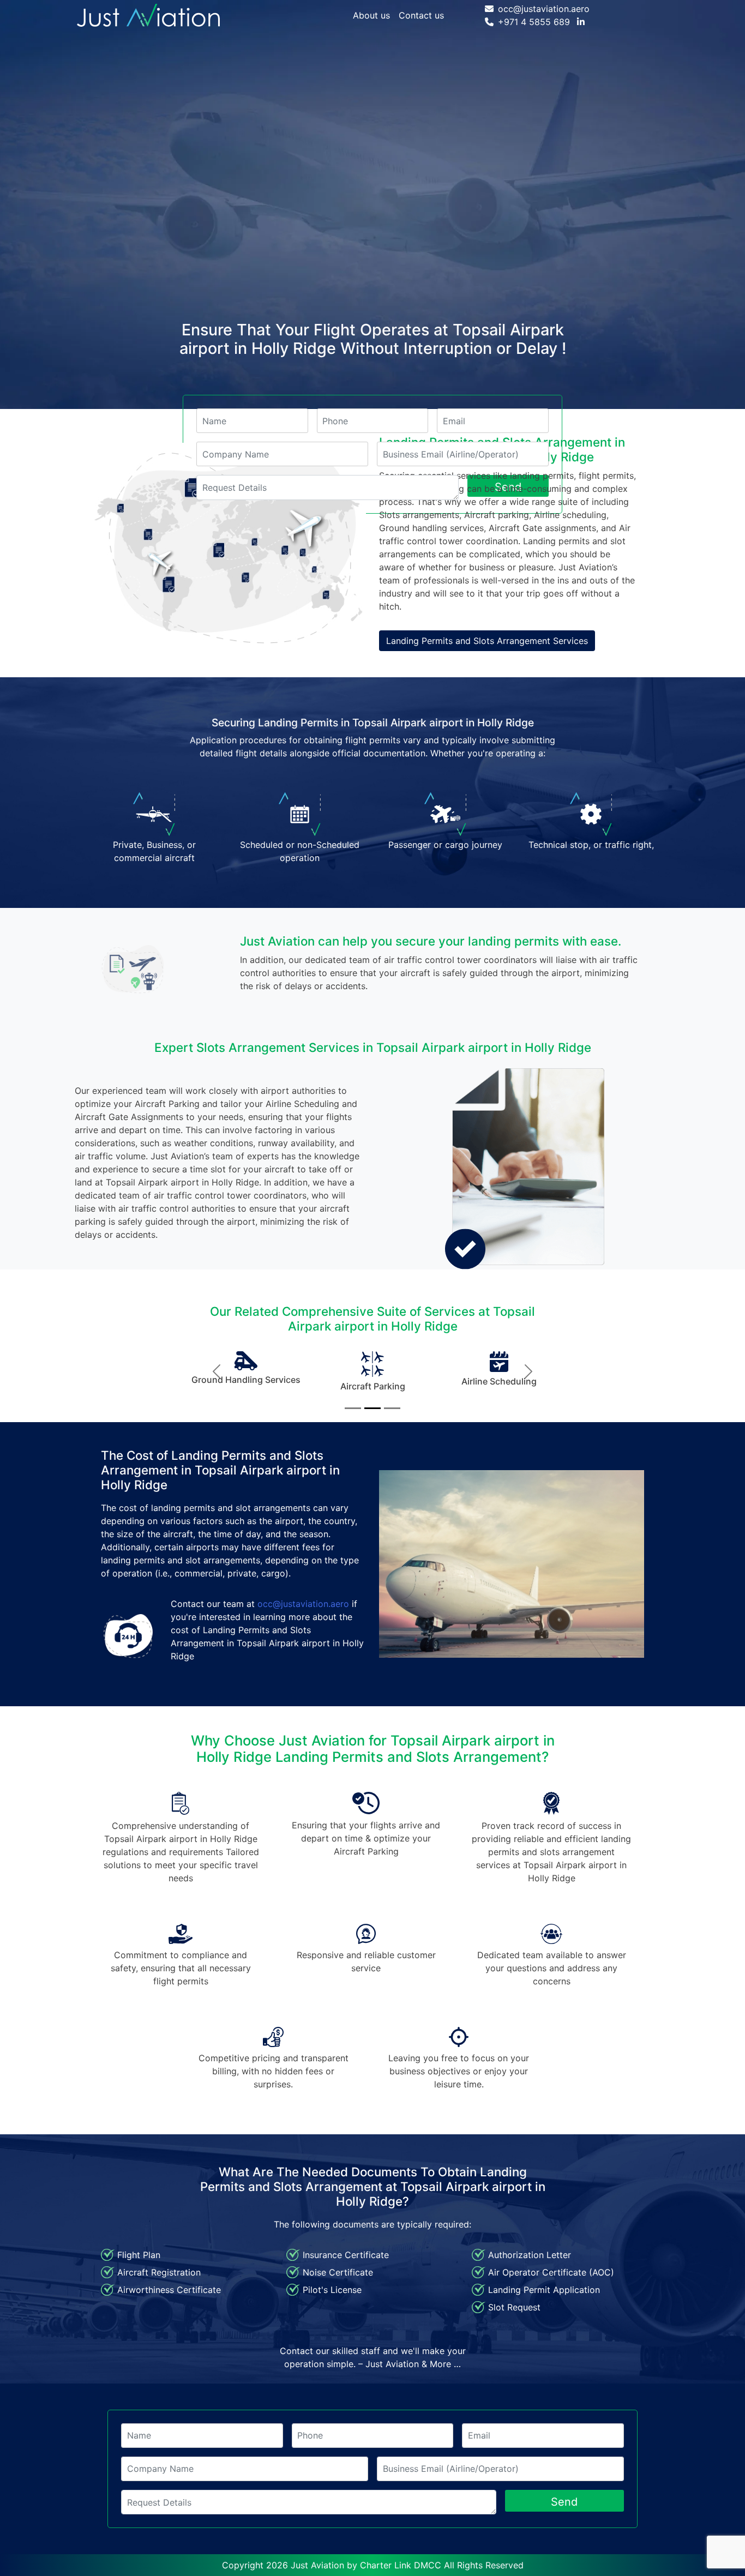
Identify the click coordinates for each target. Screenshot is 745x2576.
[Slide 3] (392, 1408)
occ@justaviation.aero (544, 9)
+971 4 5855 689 (534, 22)
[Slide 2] (372, 1408)
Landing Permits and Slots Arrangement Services (487, 641)
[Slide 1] (353, 1408)
